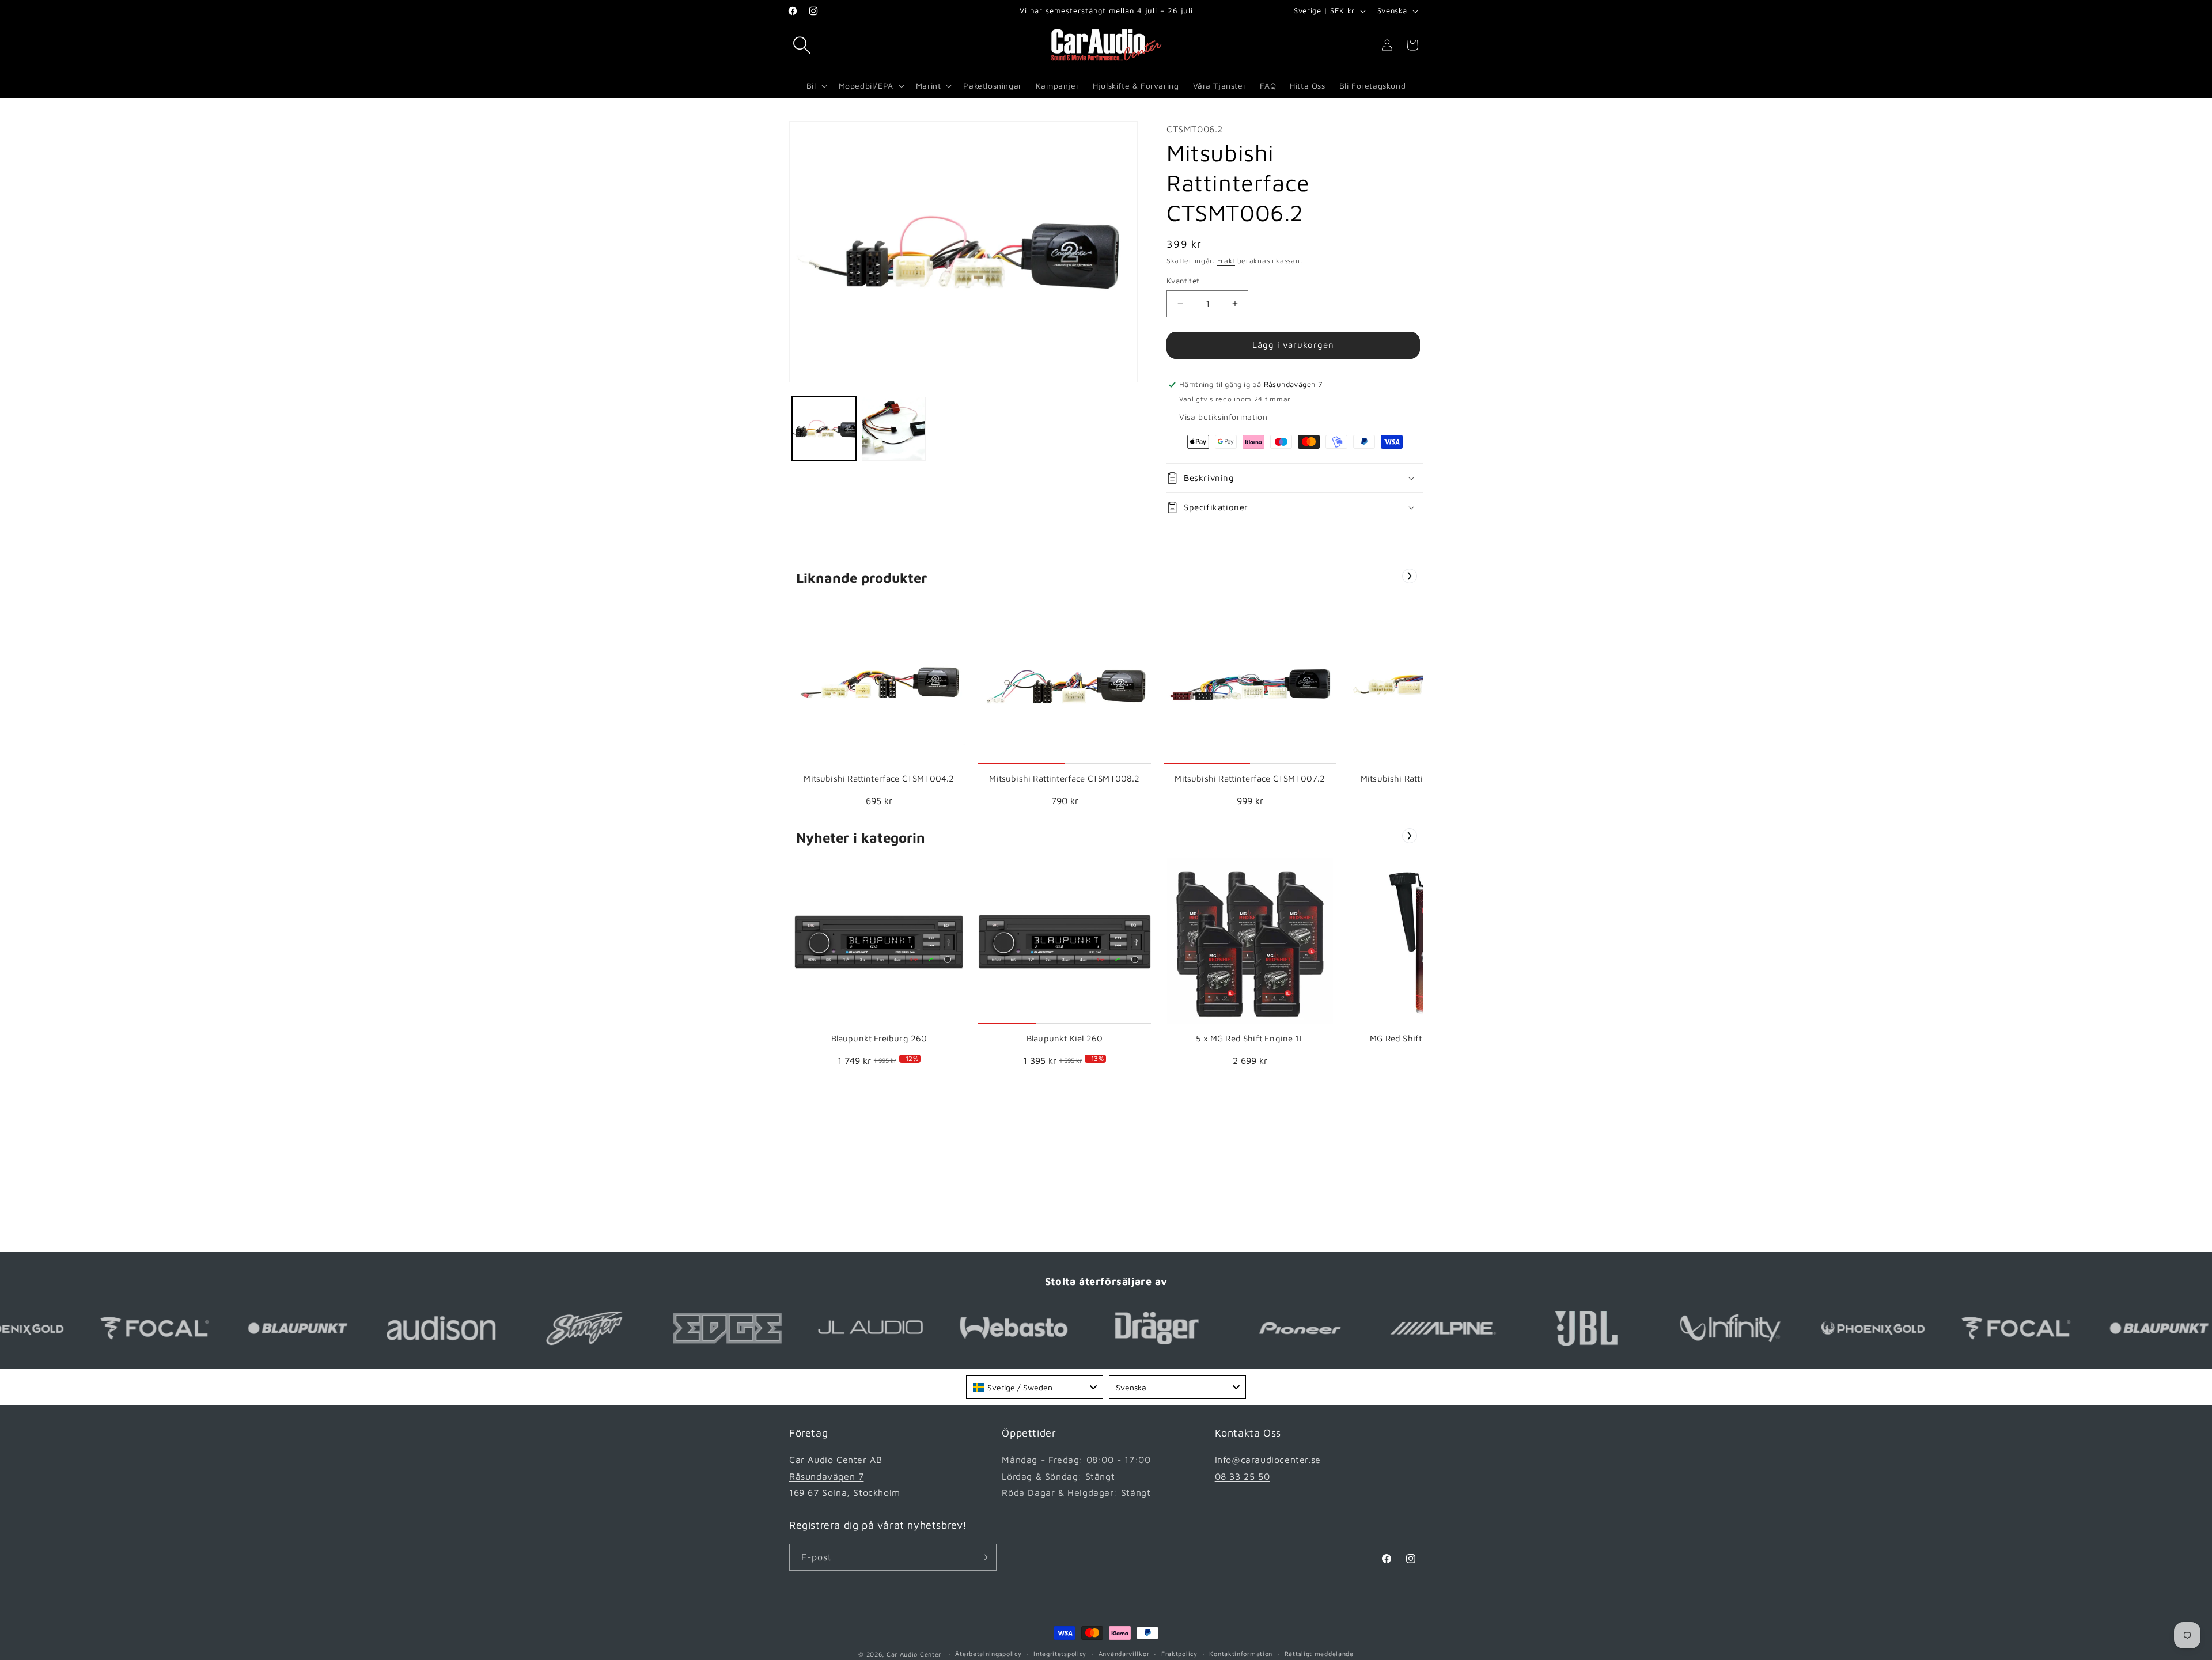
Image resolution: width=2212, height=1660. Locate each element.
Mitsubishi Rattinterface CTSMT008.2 (1064, 778)
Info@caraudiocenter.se (1268, 1460)
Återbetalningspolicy (988, 1653)
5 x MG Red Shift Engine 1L (1250, 1038)
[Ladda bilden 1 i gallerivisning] (824, 429)
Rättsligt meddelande (1319, 1653)
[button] (802, 45)
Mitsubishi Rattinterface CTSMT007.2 (1250, 778)
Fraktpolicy (1179, 1653)
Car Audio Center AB (836, 1460)
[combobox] (1035, 1387)
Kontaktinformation (1241, 1653)
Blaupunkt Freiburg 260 (879, 1038)
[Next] (1410, 576)
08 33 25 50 (1243, 1476)
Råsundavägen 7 (826, 1476)
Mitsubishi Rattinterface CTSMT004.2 (879, 778)
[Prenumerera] (983, 1557)
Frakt (1226, 261)
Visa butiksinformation (1223, 417)
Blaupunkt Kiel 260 (1065, 1038)
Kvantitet (1183, 281)
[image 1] (879, 681)
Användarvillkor (1124, 1653)
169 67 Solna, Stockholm (845, 1492)
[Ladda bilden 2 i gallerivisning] (894, 429)
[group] (879, 706)
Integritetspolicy (1060, 1653)
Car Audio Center (914, 1654)
